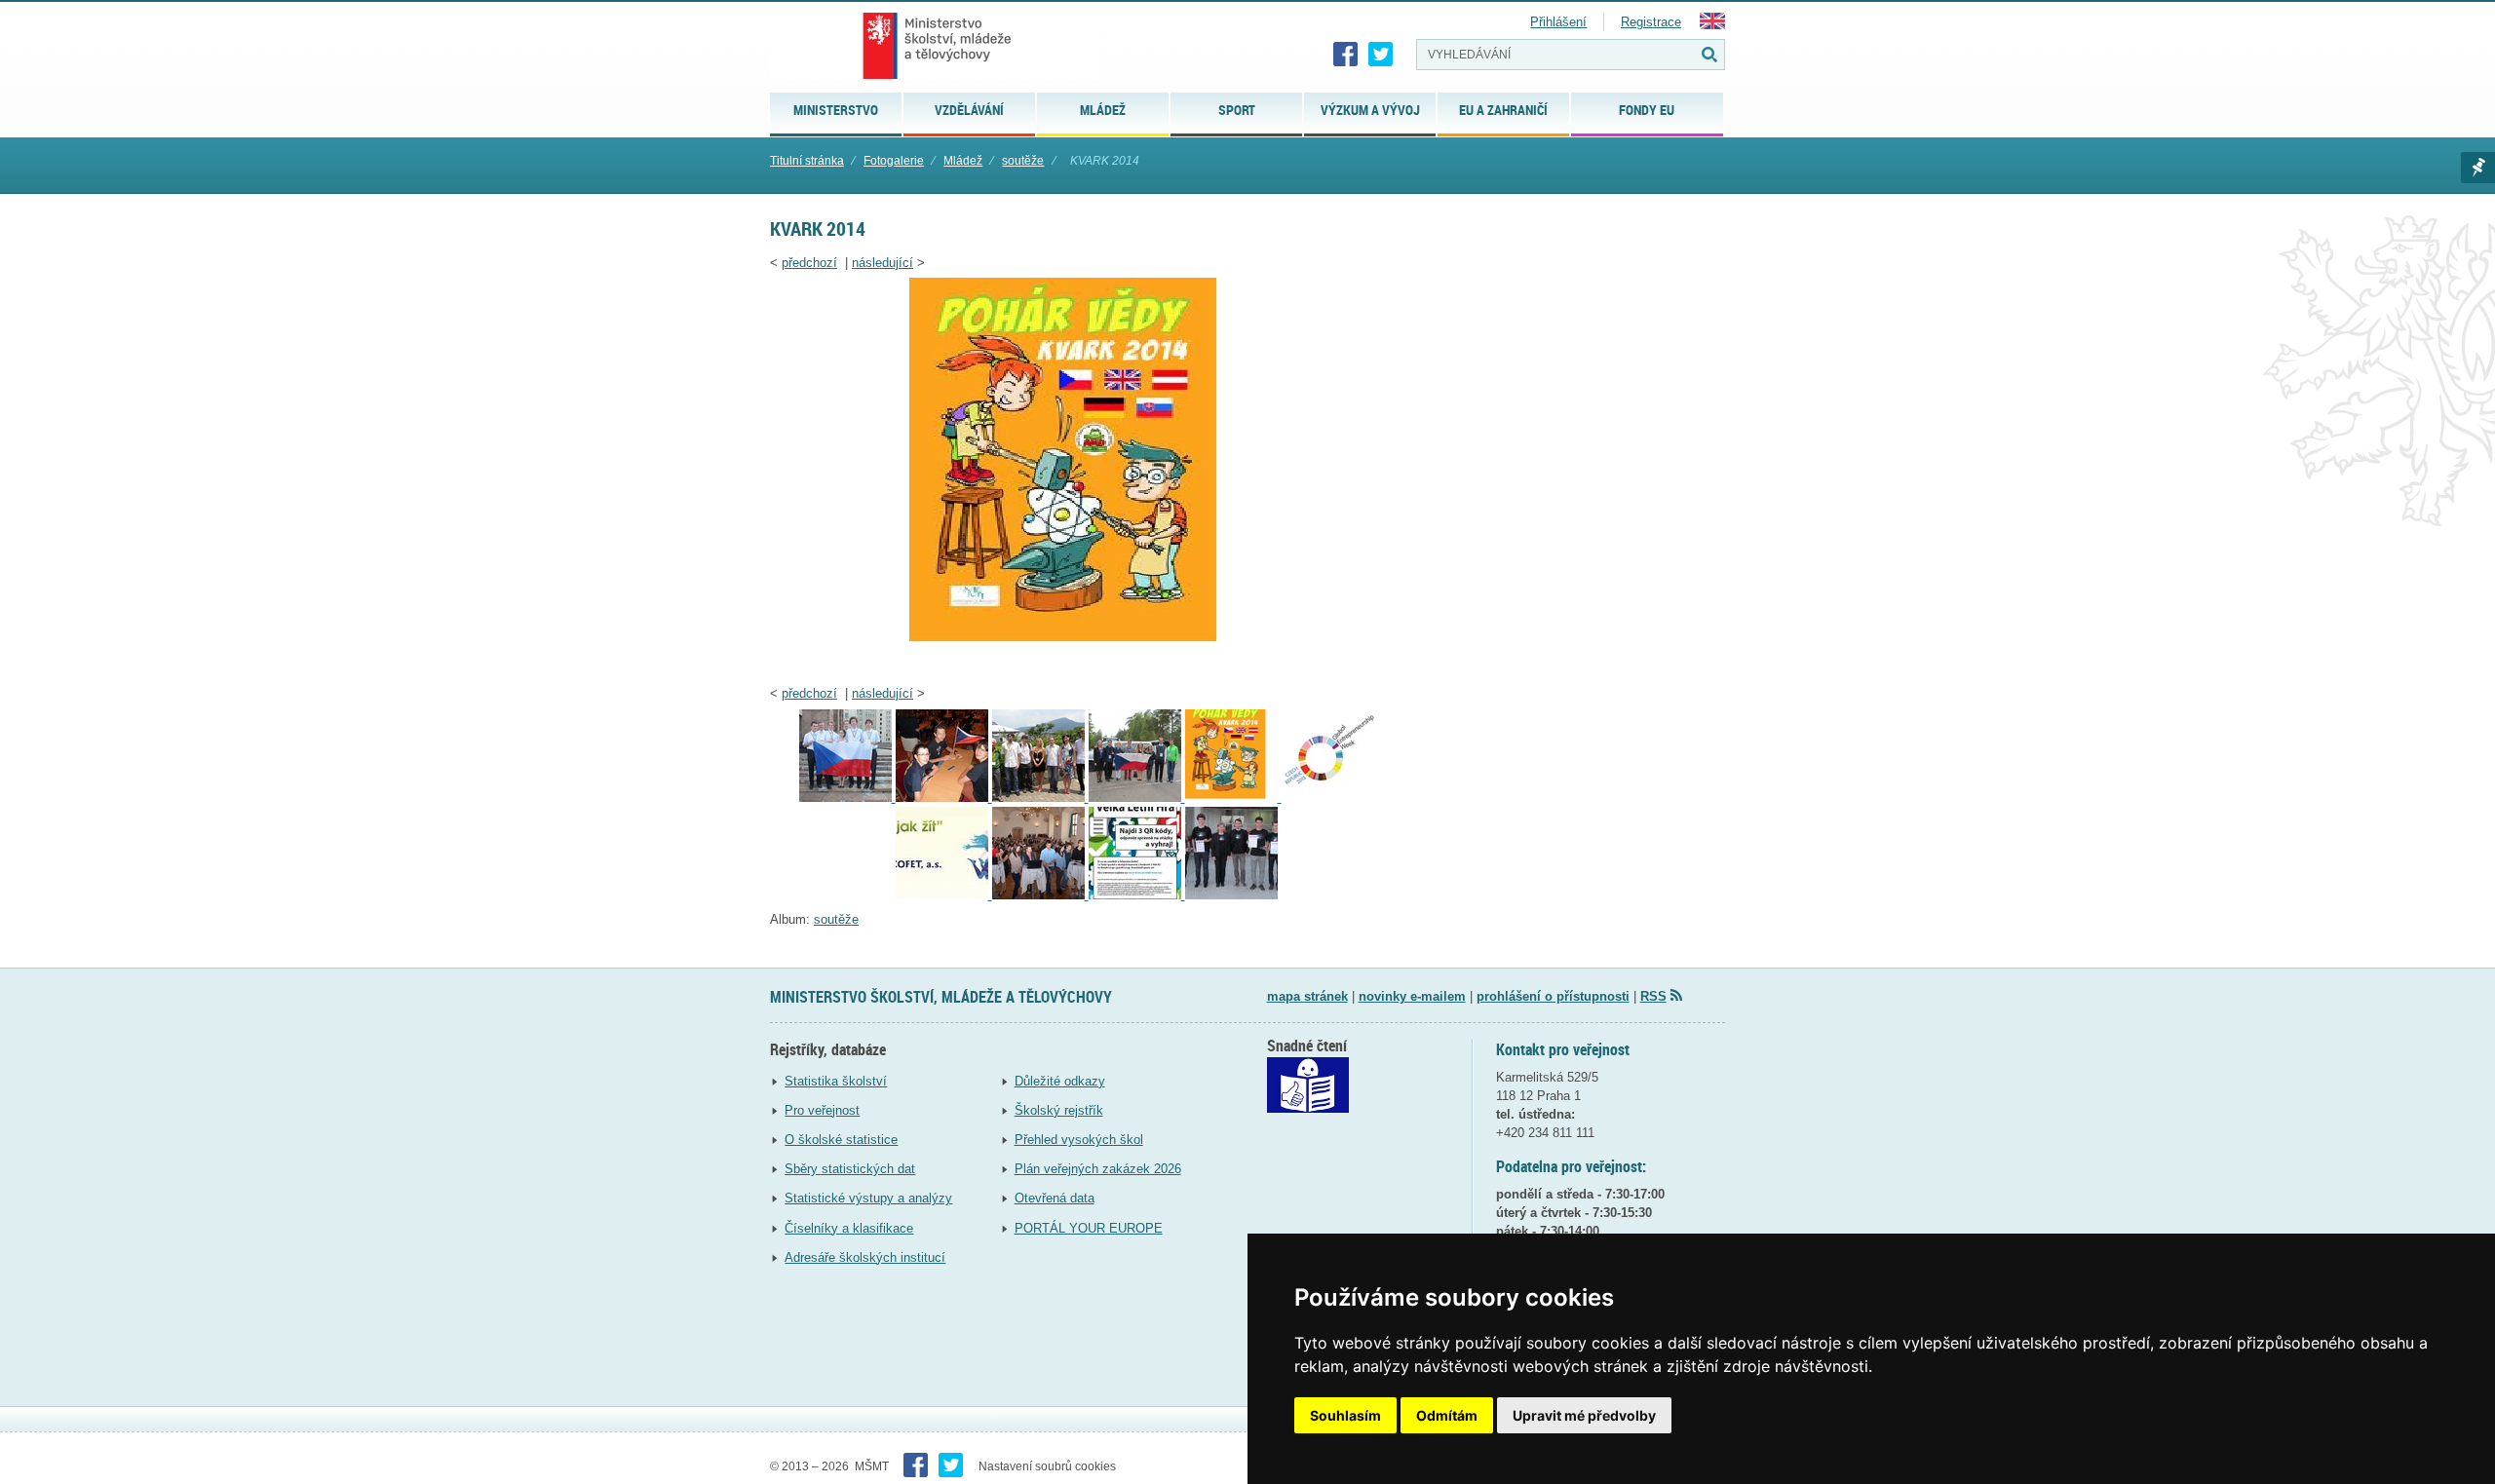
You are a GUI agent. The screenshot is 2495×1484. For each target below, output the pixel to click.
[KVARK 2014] (1086, 668)
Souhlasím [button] (1345, 1415)
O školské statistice (841, 1140)
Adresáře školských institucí (865, 1257)
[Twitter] (1381, 55)
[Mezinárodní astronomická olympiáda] (1231, 895)
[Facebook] (1346, 55)
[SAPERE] (944, 895)
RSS (1653, 996)
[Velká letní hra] (1137, 895)
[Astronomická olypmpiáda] (1137, 798)
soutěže (1023, 161)
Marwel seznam (2478, 168)
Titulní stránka (807, 161)
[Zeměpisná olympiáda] (944, 798)
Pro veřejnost (822, 1110)
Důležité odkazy (1060, 1081)
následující (883, 263)
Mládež (963, 161)
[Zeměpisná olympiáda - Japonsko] (1040, 798)
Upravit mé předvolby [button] (1584, 1415)
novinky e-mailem (1412, 996)
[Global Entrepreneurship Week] (1328, 798)
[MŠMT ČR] (937, 46)
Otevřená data (1055, 1198)
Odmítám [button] (1447, 1415)
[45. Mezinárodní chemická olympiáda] (847, 798)
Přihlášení (1558, 22)
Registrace (1651, 22)
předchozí (809, 263)
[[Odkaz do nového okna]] (1308, 1108)
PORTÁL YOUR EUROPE (1089, 1228)
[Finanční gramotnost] (1040, 895)
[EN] (1712, 25)
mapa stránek (1307, 996)
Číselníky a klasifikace (849, 1228)
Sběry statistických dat (850, 1169)
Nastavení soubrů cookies (1047, 1466)
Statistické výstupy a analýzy (868, 1198)
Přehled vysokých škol (1079, 1140)
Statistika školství (836, 1081)
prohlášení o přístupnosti (1553, 996)
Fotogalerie (894, 161)
